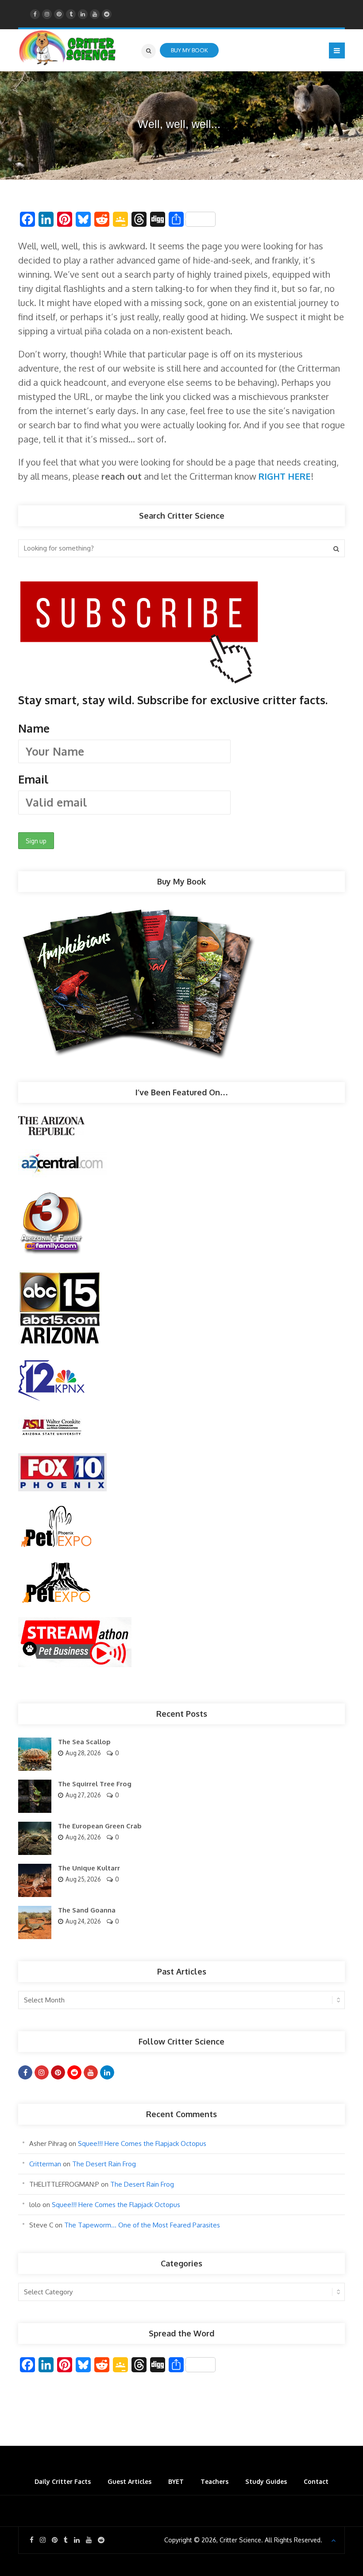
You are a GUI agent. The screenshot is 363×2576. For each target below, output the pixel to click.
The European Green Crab (100, 1826)
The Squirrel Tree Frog (95, 1784)
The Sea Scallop (84, 1742)
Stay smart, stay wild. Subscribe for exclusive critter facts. (173, 740)
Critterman (45, 2164)
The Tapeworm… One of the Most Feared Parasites (142, 2225)
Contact (316, 2481)
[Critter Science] (68, 48)
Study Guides (266, 2481)
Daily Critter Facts (63, 2481)
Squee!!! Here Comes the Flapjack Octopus (142, 2143)
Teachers (214, 2481)
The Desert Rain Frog (104, 2164)
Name (34, 728)
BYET (176, 2481)
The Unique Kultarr (89, 1868)
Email (33, 779)
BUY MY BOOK (189, 50)
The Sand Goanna (87, 1910)
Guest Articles (129, 2481)
